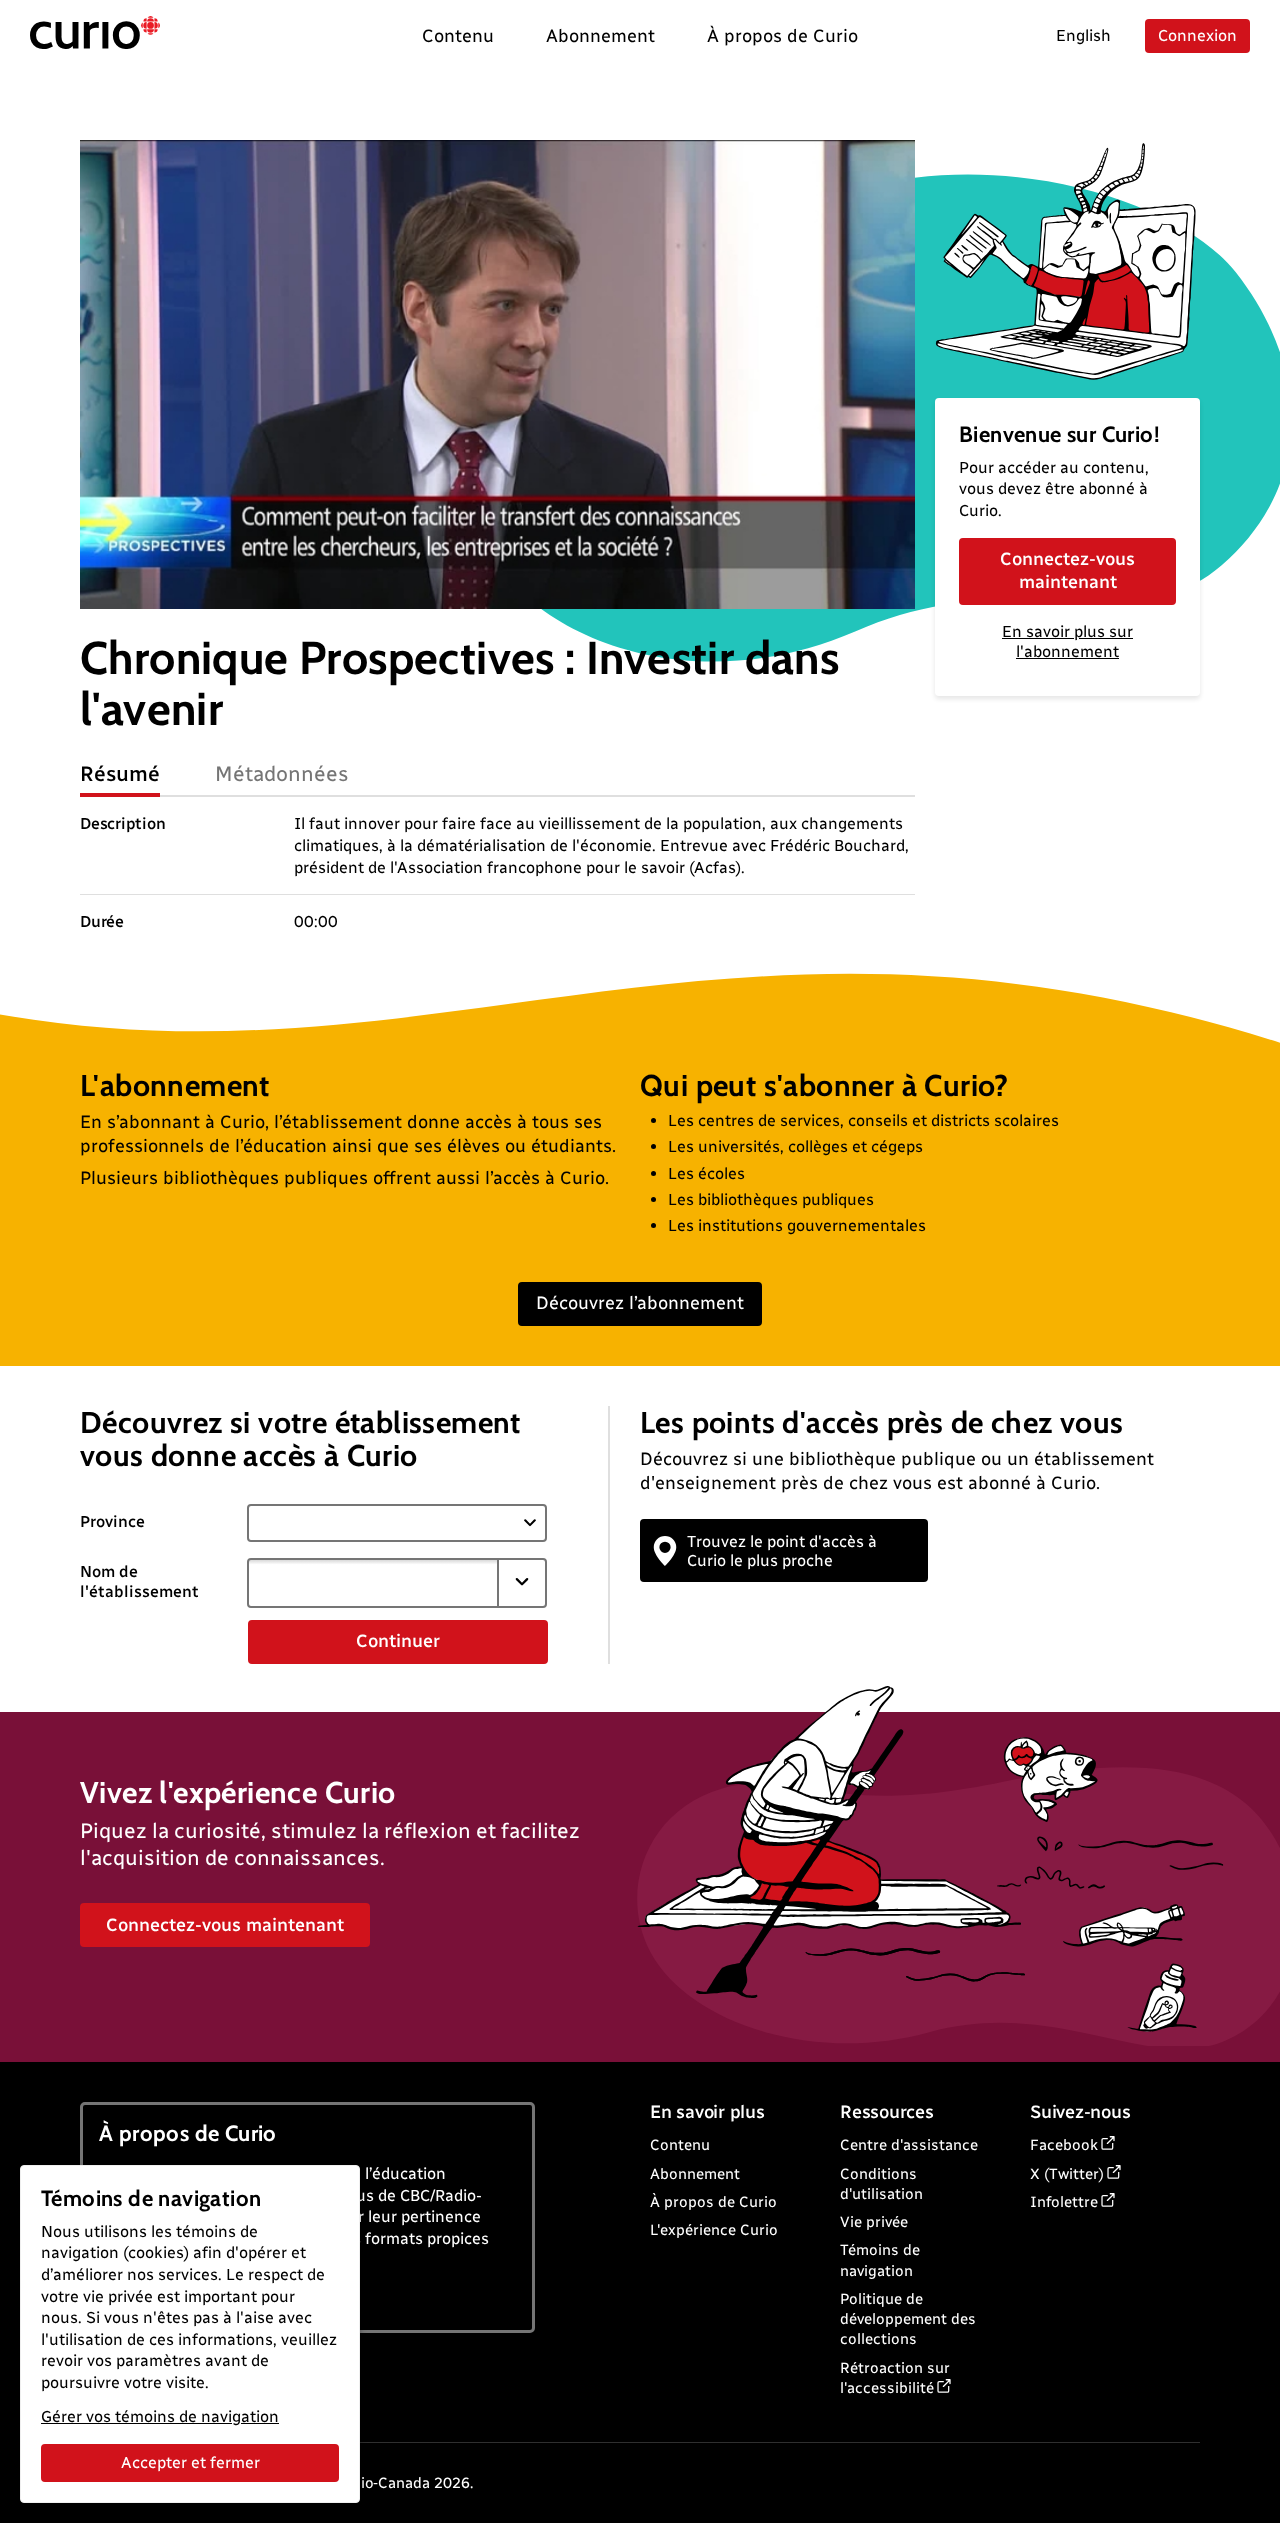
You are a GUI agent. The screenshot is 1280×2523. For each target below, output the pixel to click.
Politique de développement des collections (908, 2319)
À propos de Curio (713, 2202)
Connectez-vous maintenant (1067, 570)
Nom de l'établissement (139, 1582)
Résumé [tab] (120, 773)
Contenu (680, 2145)
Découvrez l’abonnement (640, 1303)
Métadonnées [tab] (282, 773)
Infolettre (1064, 2202)
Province (112, 1521)
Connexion (1197, 35)
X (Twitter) (1067, 2174)
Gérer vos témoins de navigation (160, 2416)
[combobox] (373, 1583)
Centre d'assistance (909, 2145)
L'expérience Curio (714, 2230)
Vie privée (874, 2222)
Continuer (398, 1641)
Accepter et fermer (190, 2462)
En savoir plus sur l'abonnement (1067, 642)
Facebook (1064, 2145)
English (1083, 35)
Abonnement (695, 2174)
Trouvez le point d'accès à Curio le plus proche (782, 1551)
